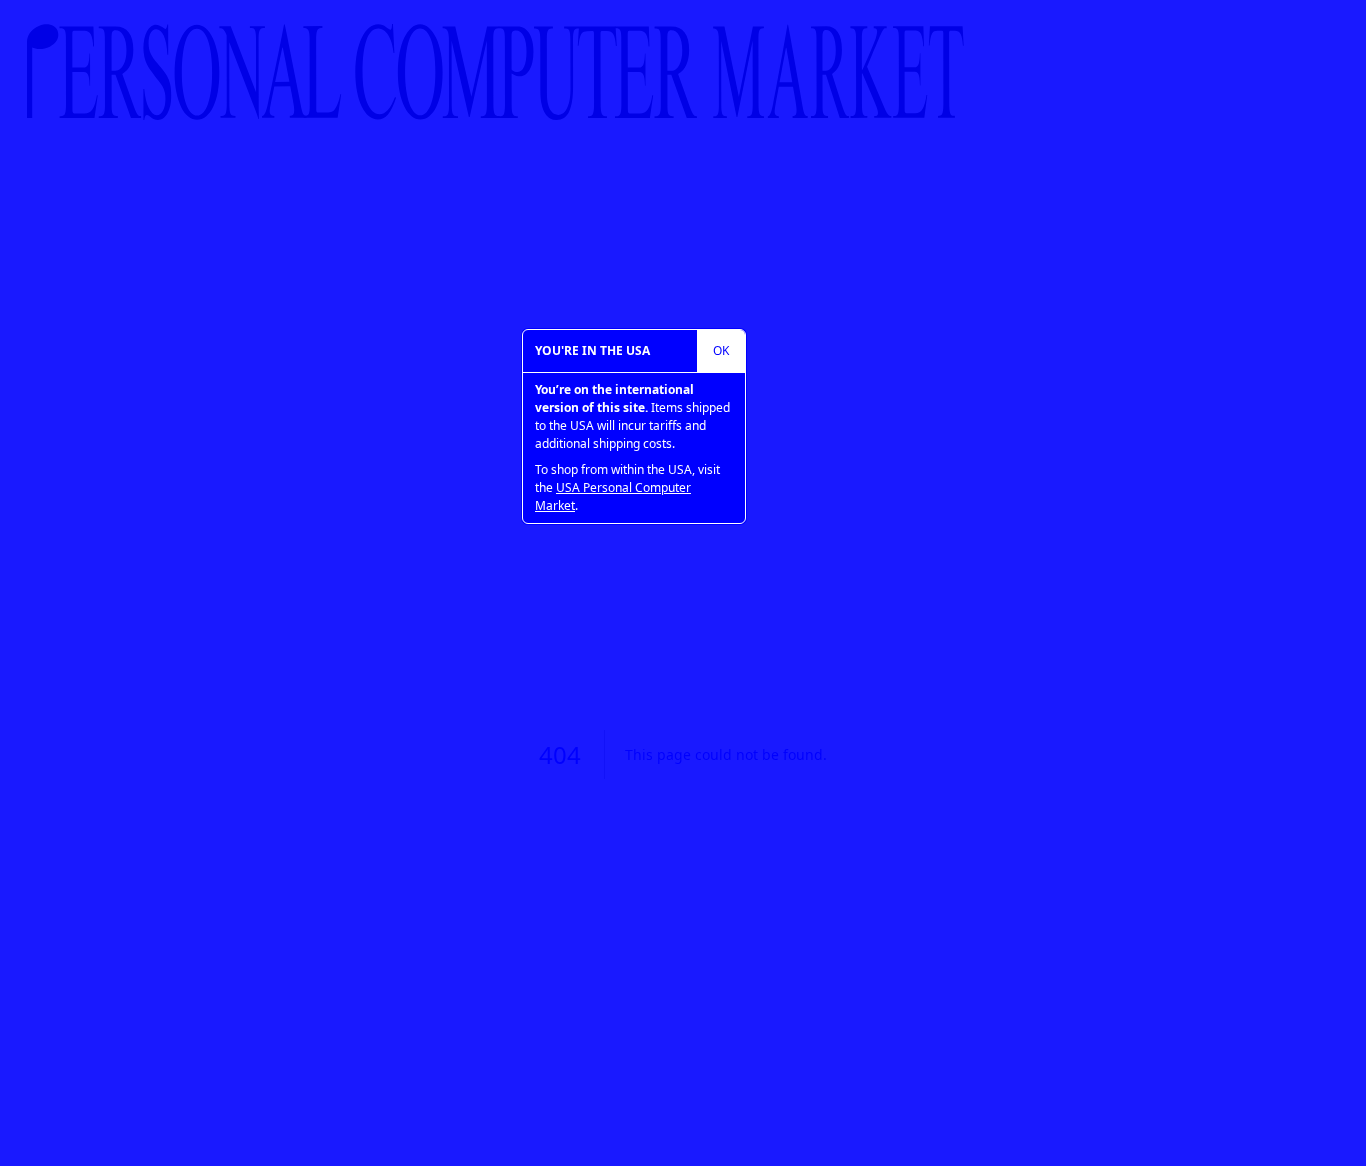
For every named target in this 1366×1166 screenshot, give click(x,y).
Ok (721, 350)
